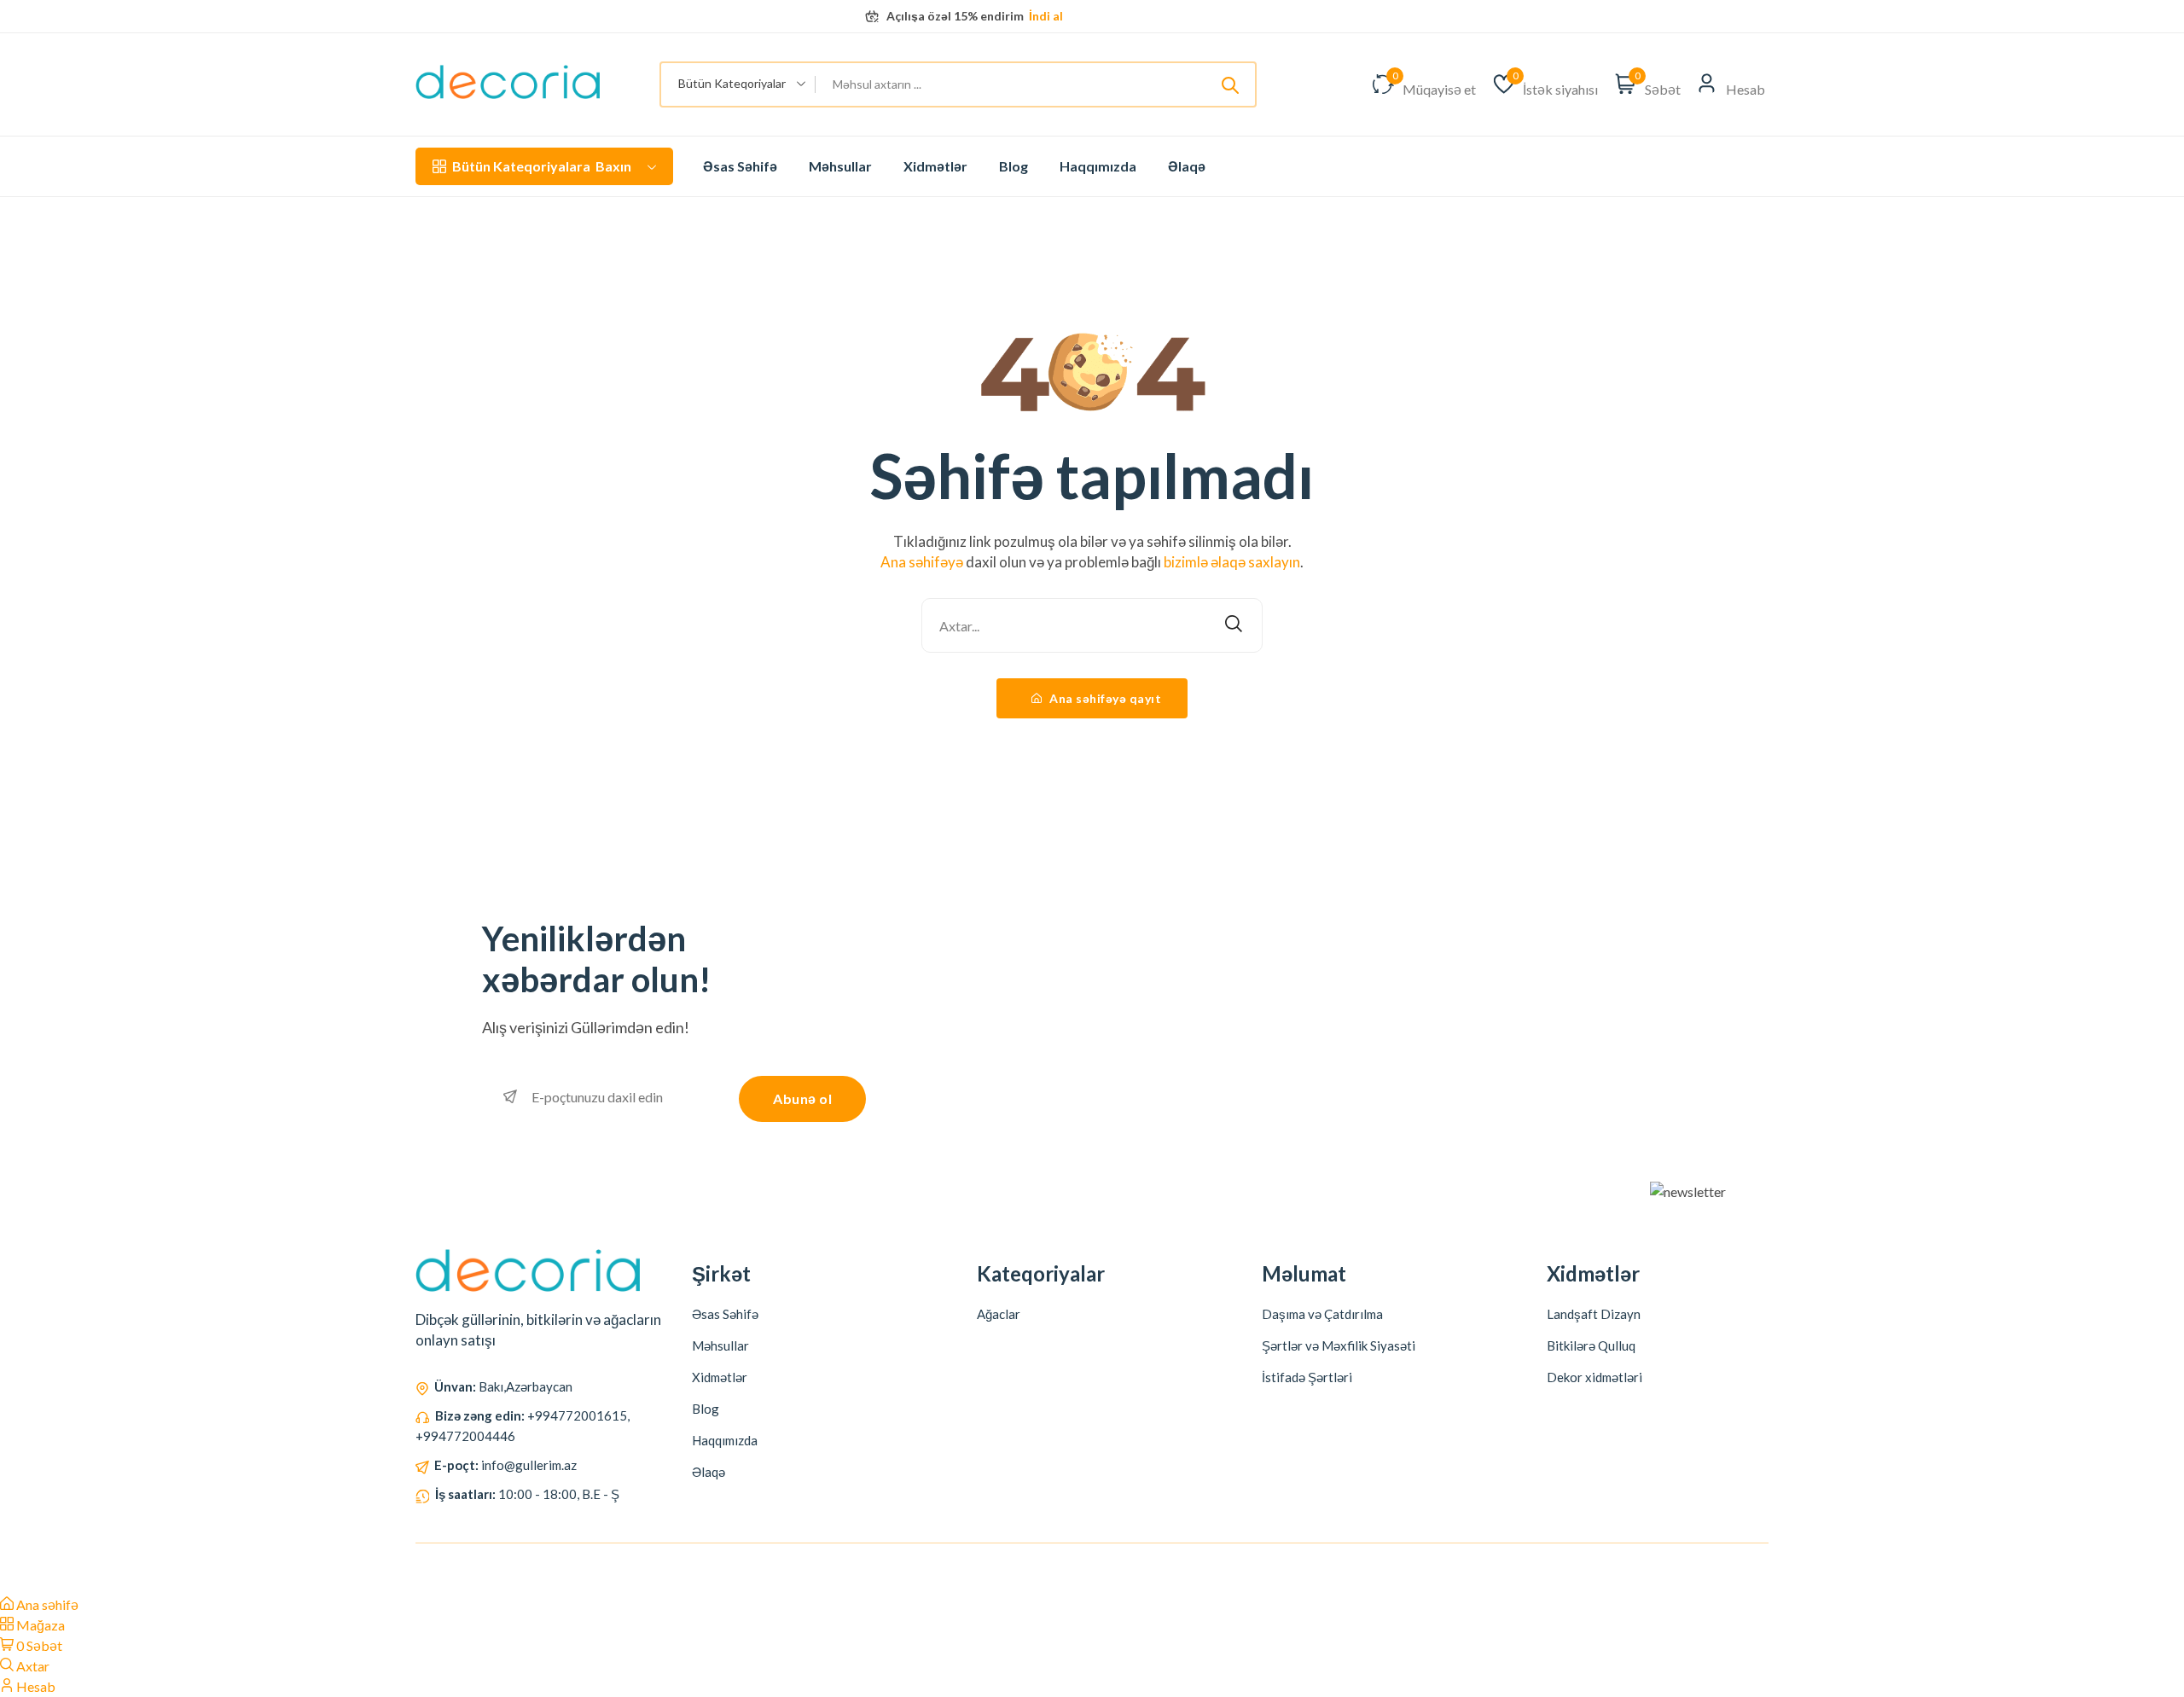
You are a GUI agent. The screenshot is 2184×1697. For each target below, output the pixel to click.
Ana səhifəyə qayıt (1104, 698)
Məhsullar (840, 166)
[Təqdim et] (1230, 84)
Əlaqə (1187, 166)
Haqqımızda (1098, 166)
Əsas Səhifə (740, 166)
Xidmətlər (935, 166)
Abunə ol (802, 1098)
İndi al (1045, 16)
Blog (1014, 166)
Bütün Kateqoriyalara (542, 166)
